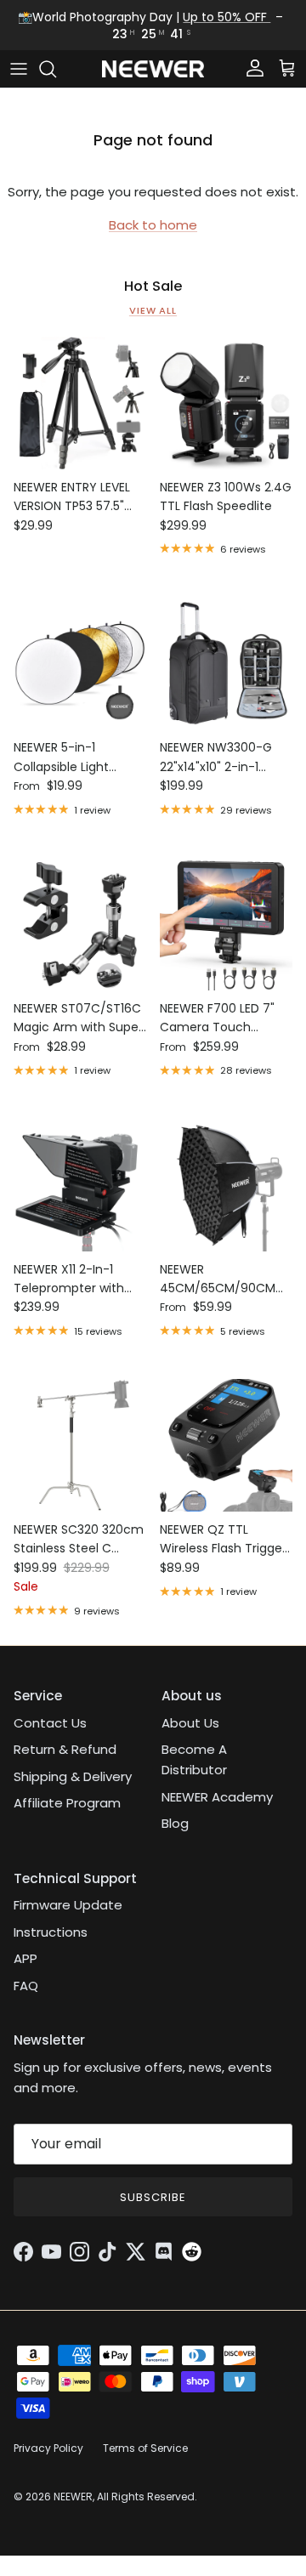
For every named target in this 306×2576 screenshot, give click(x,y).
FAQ (26, 1986)
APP (25, 1958)
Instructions (51, 1932)
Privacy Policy (48, 2448)
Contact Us (50, 1723)
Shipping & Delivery (73, 1776)
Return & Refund (65, 1749)
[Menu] (19, 69)
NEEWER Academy (217, 1797)
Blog (175, 1823)
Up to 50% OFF (227, 17)
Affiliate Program (67, 1803)
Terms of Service (145, 2448)
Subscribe (153, 2197)
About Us (190, 1723)
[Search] (56, 69)
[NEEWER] (153, 69)
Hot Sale (153, 287)
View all (153, 310)
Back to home (153, 225)
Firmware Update (68, 1905)
